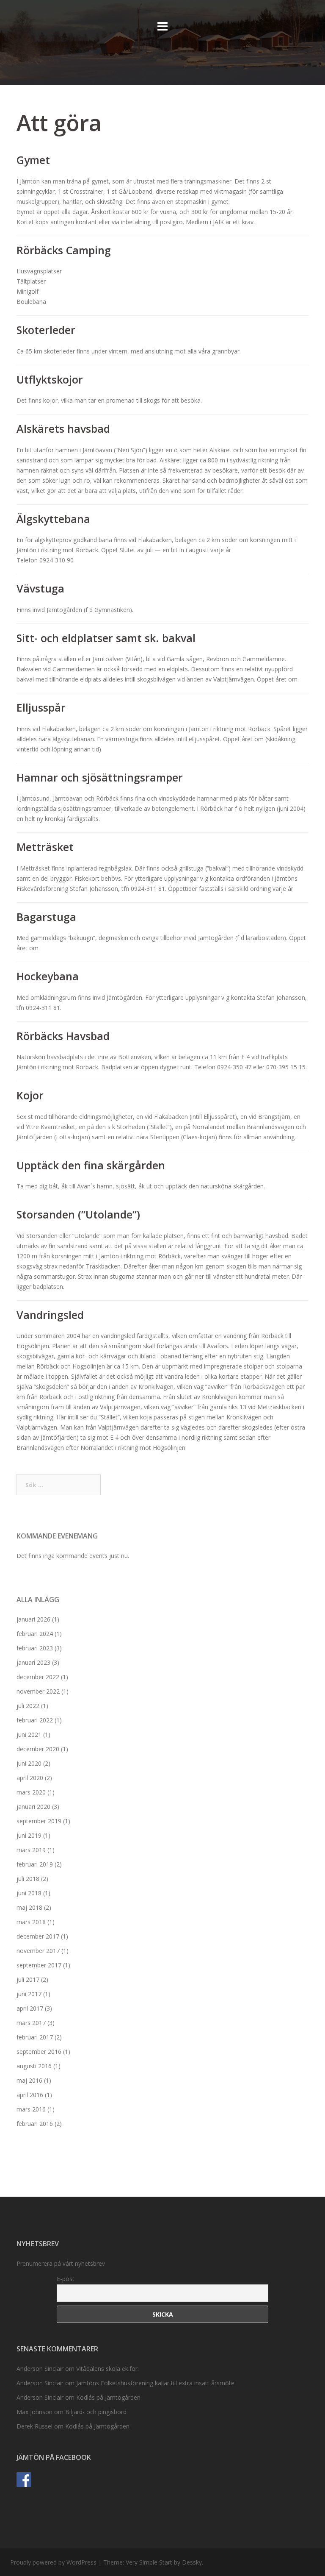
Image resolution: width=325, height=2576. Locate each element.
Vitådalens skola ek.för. (107, 2369)
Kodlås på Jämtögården (108, 2397)
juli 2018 (28, 1879)
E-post (66, 2279)
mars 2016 (31, 2109)
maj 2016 (29, 2080)
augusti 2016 (34, 2066)
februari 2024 (35, 1634)
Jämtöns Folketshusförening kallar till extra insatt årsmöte (155, 2383)
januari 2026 (33, 1619)
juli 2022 (28, 1706)
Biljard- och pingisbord (96, 2412)
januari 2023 (33, 1662)
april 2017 (30, 2008)
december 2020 (38, 1749)
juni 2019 (29, 1835)
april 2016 (30, 2095)
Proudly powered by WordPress (53, 2562)
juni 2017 (29, 1994)
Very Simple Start (149, 2562)
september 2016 (39, 2052)
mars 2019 (31, 1850)
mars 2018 (31, 1922)
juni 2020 (29, 1763)
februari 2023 (35, 1648)
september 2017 (39, 1965)
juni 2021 (29, 1734)
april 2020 (30, 1778)
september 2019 (39, 1821)
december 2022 (38, 1677)
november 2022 (38, 1691)
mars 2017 (31, 2023)
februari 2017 (35, 2037)
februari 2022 (35, 1720)
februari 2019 (35, 1864)
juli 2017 (28, 1979)
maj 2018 (29, 1907)
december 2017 (38, 1936)
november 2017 (38, 1951)
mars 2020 (31, 1792)
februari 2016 (35, 2124)
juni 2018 (29, 1893)
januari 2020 (33, 1807)
